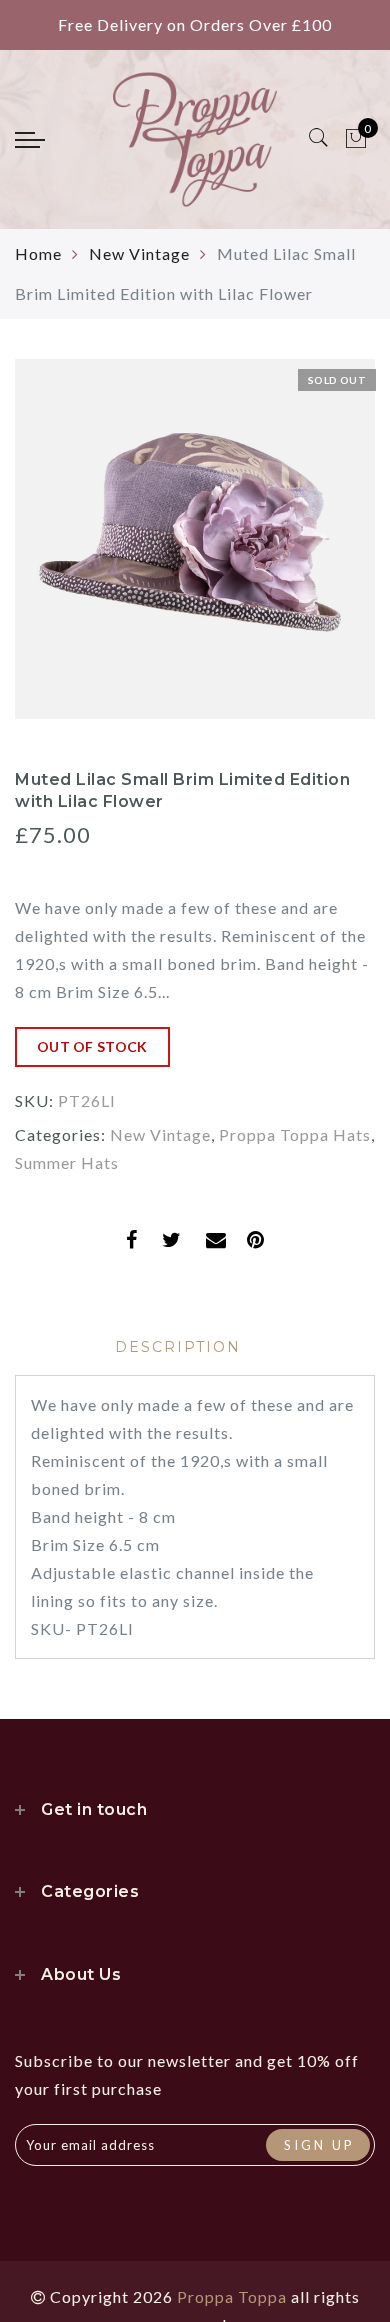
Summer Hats (67, 1162)
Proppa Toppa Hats (295, 1134)
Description (178, 1347)
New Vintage (139, 253)
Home (38, 253)
